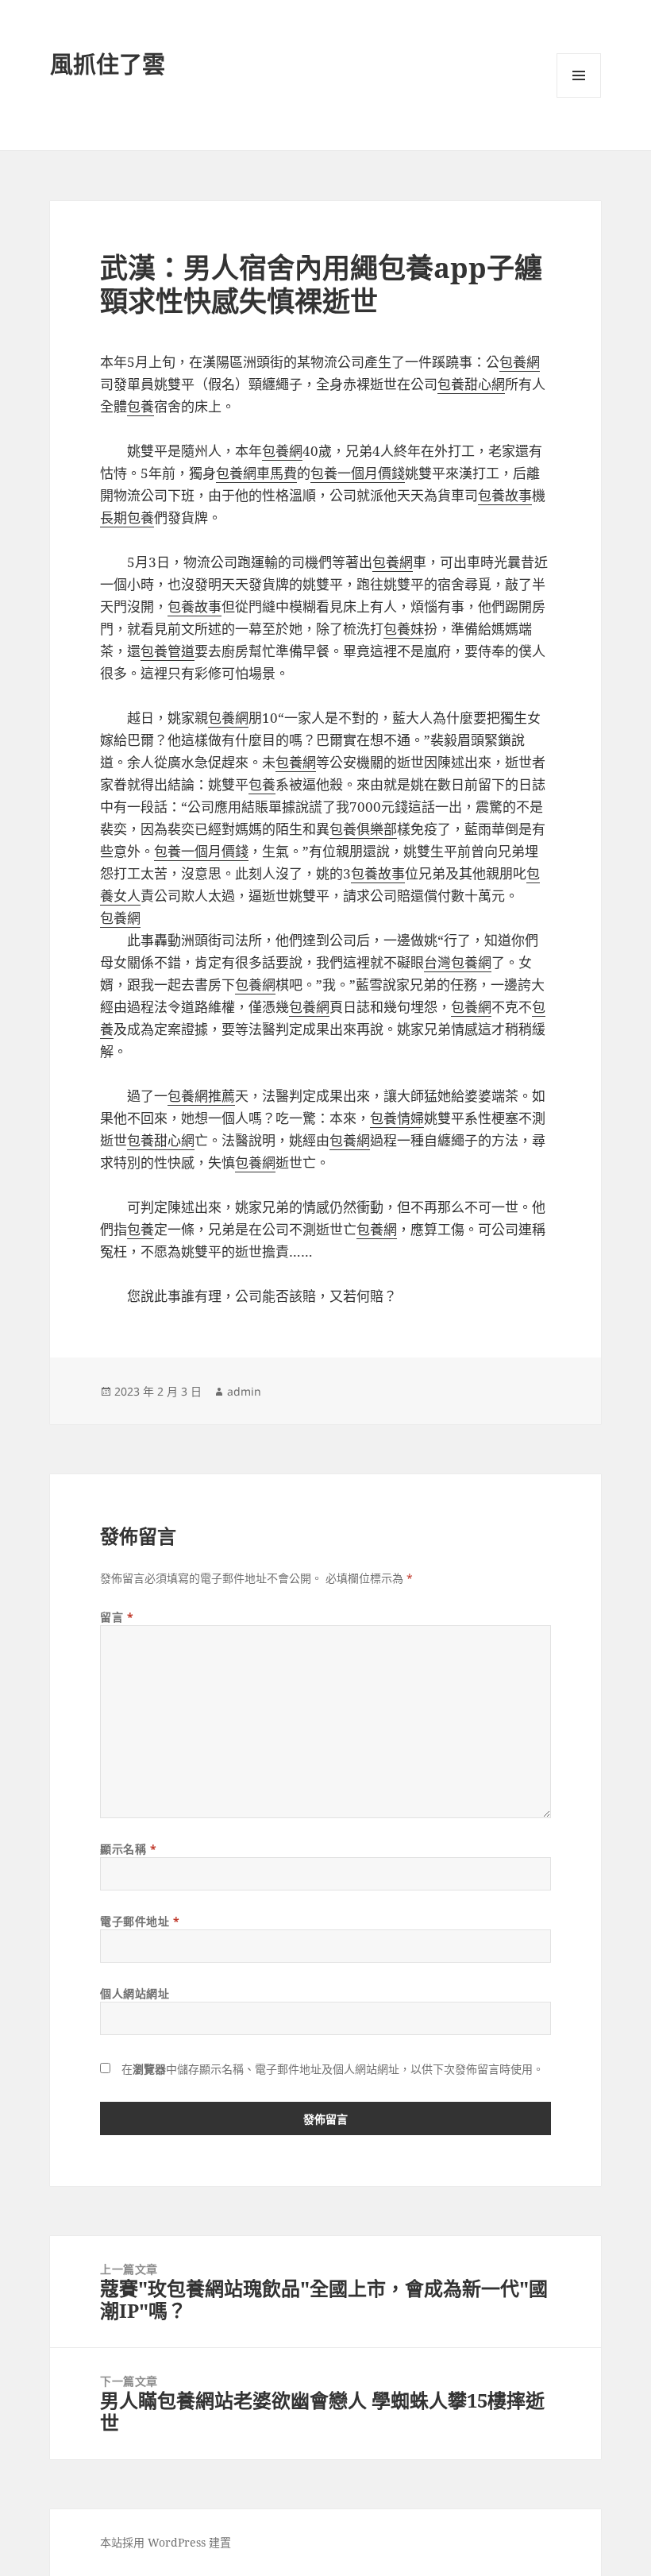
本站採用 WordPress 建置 (166, 2542)
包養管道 (168, 651)
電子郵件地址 (140, 1921)
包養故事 (505, 495)
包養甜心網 (471, 384)
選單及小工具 (579, 75)
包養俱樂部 (363, 829)
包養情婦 (397, 1118)
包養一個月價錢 (358, 473)
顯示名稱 (128, 1849)
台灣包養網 (458, 962)
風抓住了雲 (108, 64)
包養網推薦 (201, 1096)
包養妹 (404, 629)
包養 (141, 406)
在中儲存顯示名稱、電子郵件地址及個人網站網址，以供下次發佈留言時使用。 (333, 2069)
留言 (117, 1617)
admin (244, 1391)
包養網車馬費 (256, 473)
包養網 (520, 362)
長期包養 (127, 518)
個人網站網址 (135, 1993)
